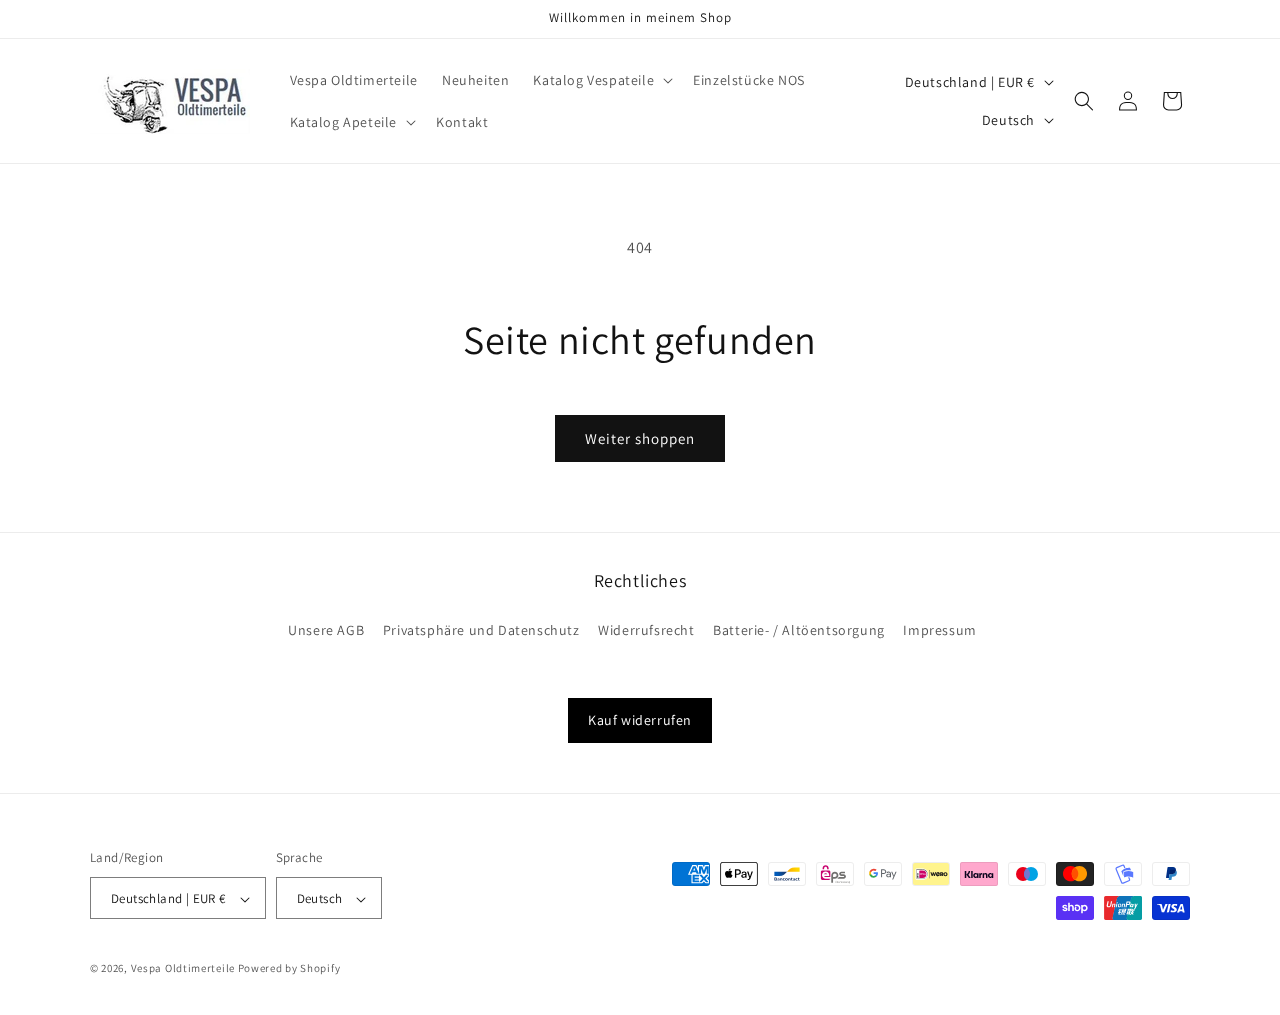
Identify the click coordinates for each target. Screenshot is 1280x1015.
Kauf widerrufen (640, 720)
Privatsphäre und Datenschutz (481, 630)
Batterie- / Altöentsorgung (799, 630)
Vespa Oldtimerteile (183, 969)
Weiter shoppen (640, 438)
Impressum (939, 630)
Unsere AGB (326, 630)
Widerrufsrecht (646, 630)
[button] (601, 80)
